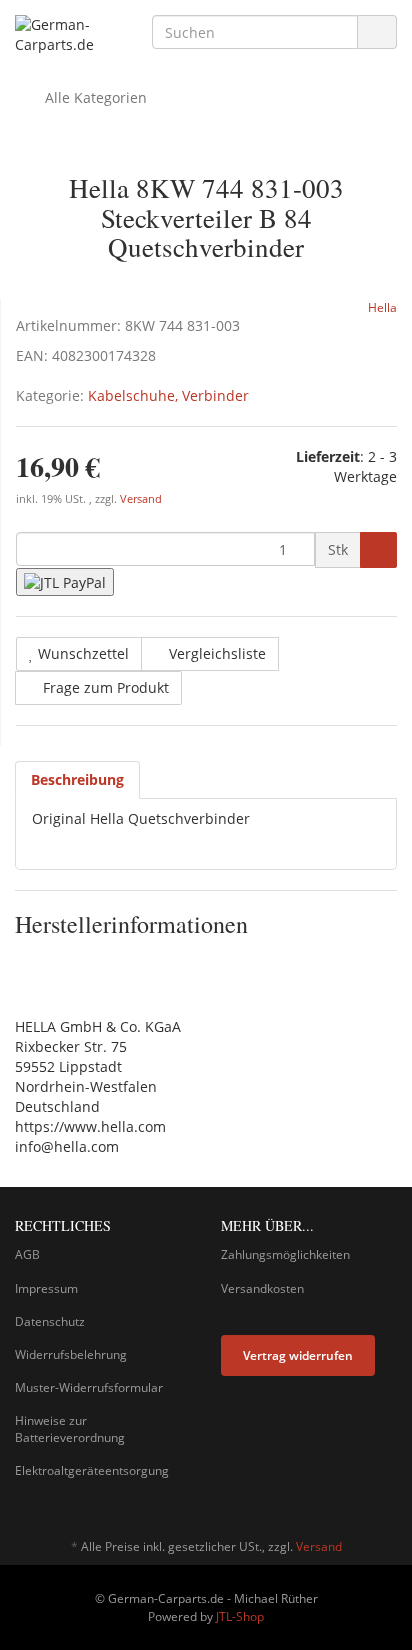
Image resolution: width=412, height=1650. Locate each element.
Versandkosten (262, 1288)
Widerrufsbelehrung (71, 1354)
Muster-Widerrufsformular (89, 1387)
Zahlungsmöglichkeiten (285, 1254)
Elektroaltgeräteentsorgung (92, 1470)
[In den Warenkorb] (378, 550)
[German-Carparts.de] (68, 35)
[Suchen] (377, 32)
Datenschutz (50, 1321)
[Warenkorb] (325, 98)
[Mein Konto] (376, 98)
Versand (141, 499)
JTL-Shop (240, 1616)
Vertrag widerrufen (298, 1355)
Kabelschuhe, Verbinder (168, 395)
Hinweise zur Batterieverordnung (70, 1429)
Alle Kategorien (94, 97)
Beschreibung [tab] (77, 779)
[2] (65, 581)
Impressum (46, 1288)
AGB (27, 1254)
